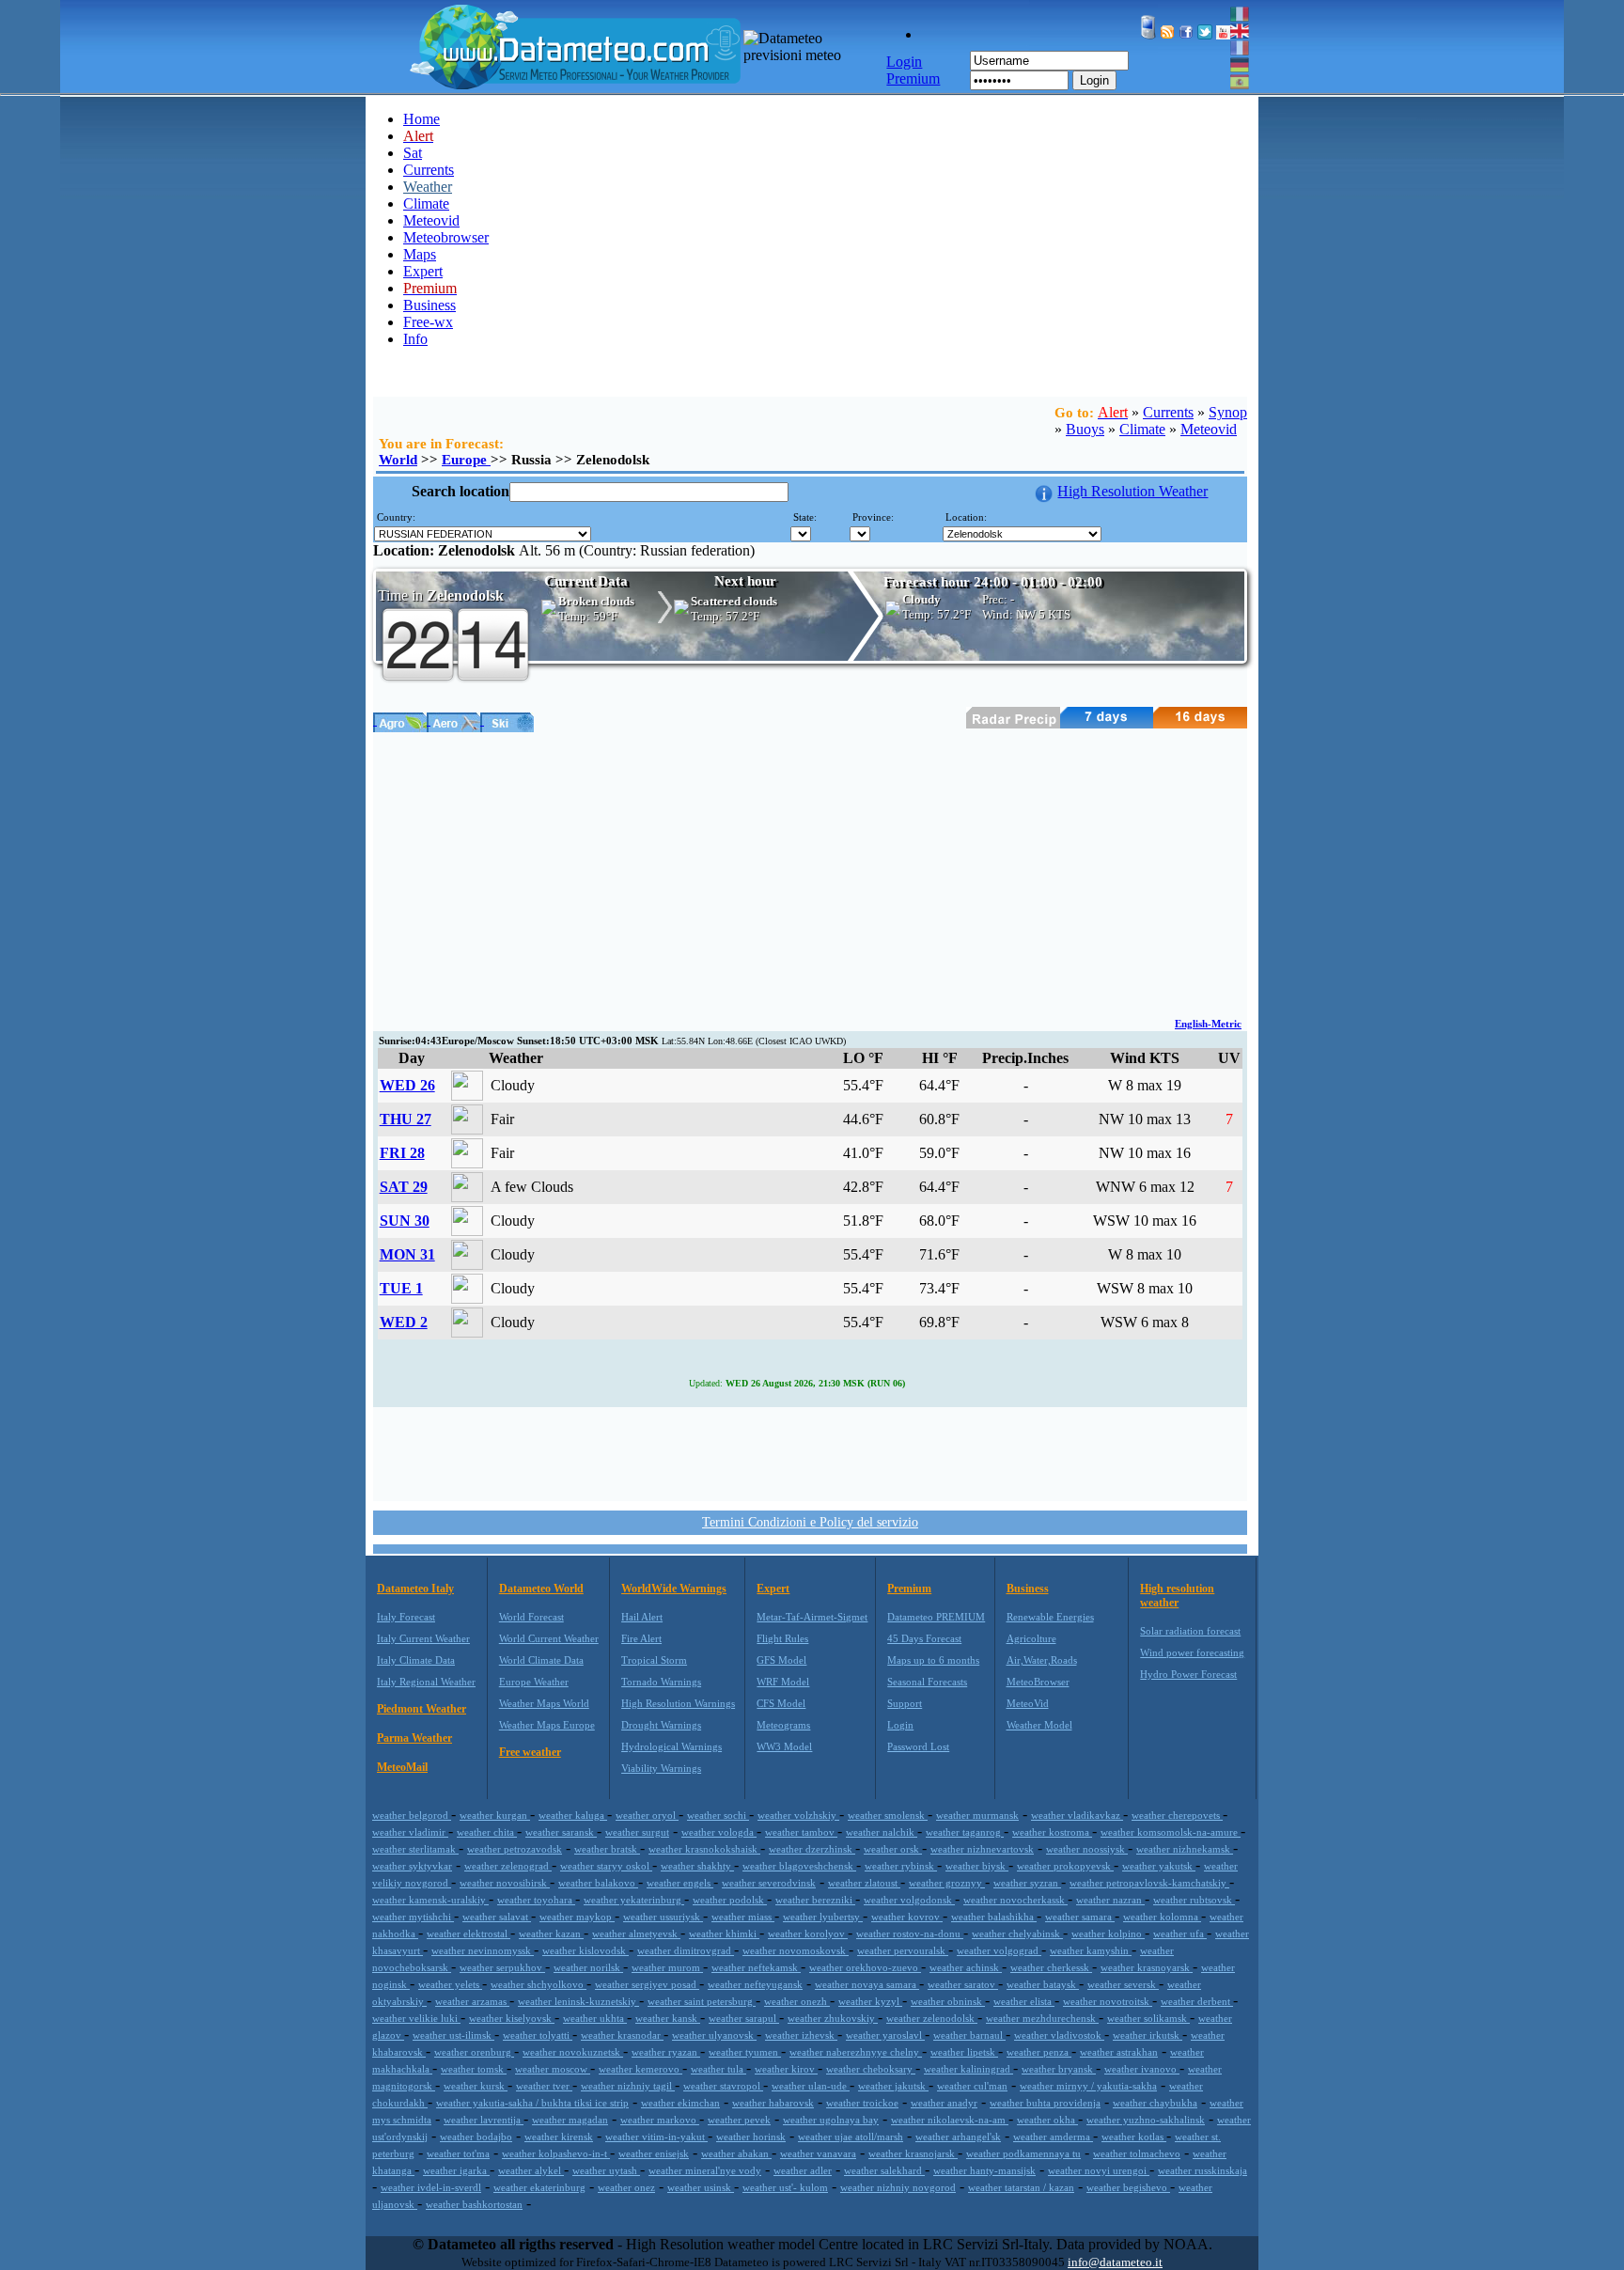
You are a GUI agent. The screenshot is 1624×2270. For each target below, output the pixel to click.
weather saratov (963, 1984)
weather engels (680, 1883)
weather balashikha (994, 1917)
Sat (413, 153)
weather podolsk (730, 1900)
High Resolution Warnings (678, 1703)
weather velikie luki (416, 2018)
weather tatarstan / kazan (1021, 2187)
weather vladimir (410, 1832)
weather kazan (551, 1933)
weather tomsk (474, 2069)
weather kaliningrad (968, 2069)
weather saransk (561, 1832)
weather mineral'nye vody (705, 2170)
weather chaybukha (1155, 2103)
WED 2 (404, 1322)
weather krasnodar (622, 2035)
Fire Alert (641, 1638)
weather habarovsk (773, 2103)
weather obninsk (948, 2001)
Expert (423, 271)
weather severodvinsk (769, 1883)
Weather (428, 187)
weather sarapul (744, 2018)
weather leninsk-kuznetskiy (578, 2001)
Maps (420, 254)
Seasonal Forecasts (927, 1682)
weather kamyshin (1091, 1950)
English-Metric (1208, 1024)
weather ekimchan (680, 2103)
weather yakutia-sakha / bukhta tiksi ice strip (532, 2103)
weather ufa (1180, 1933)
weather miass (743, 1917)
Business (429, 305)
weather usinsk (701, 2187)
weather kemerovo (640, 2069)
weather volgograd (999, 1950)
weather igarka (456, 2170)
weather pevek (739, 2120)
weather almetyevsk (636, 1933)
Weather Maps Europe (547, 1725)
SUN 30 (405, 1221)
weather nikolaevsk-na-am (950, 2120)
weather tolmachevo (1137, 2153)
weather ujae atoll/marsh (851, 2137)
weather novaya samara (867, 1984)
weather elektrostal (468, 1933)
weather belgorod (412, 1815)
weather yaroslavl (885, 2035)
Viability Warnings (661, 1768)
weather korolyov (808, 1933)
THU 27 (406, 1119)
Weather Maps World (544, 1703)
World (398, 460)
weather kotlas (1134, 2137)
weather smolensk (888, 1815)
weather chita (487, 1832)
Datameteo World (541, 1589)
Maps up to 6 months (933, 1660)
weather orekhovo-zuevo (865, 1967)
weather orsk (893, 1849)
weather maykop (577, 1917)
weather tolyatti (538, 2035)
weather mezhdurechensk (1042, 2018)
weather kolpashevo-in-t (556, 2153)
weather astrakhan (1119, 2052)
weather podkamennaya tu (1023, 2153)
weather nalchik (882, 1832)
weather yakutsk (1159, 1866)
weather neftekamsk (756, 1967)
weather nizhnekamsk (1185, 1849)
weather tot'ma (458, 2153)
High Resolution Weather (1132, 491)
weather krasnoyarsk (1147, 1967)
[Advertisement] (810, 873)
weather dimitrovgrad (686, 1950)
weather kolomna (1162, 1917)
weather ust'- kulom (785, 2187)
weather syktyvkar (412, 1866)
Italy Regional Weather (426, 1682)
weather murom (667, 1967)
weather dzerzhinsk (812, 1849)
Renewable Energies (1050, 1617)
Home (422, 119)
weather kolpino (1108, 1933)
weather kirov (786, 2069)
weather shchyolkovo (539, 1984)
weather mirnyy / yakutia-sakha (1088, 2086)
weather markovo (660, 2120)
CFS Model (781, 1703)
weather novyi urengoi (1099, 2170)
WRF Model (783, 1682)
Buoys (1085, 429)
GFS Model (781, 1660)
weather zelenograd (508, 1866)
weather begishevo (1128, 2187)
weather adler (803, 2170)
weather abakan (736, 2153)
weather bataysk (1043, 1984)
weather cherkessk (1051, 1967)
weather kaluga (573, 1815)
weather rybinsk (901, 1866)
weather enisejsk (654, 2153)
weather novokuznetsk (573, 2052)
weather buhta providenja (1045, 2103)
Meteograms (783, 1725)
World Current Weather (549, 1638)
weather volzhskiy (798, 1815)
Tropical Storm (654, 1660)
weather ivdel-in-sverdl (431, 2187)
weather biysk (977, 1866)
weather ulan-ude (811, 2086)
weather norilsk (588, 1967)
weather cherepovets (1177, 1815)
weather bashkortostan (474, 2204)
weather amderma (1053, 2137)
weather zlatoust (864, 1883)
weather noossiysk (1087, 1849)
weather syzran (1027, 1883)
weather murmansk (977, 1815)
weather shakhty (697, 1866)
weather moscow (553, 2069)
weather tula (718, 2069)
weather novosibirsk (505, 1883)
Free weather (530, 1752)
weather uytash (606, 2170)
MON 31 (407, 1254)
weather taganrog (965, 1832)
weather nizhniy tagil (628, 2086)
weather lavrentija (484, 2120)
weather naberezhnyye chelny (856, 2052)
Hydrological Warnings (671, 1746)
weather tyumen (745, 2052)
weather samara (1080, 1917)
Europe (466, 460)
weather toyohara (536, 1900)
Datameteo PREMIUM (936, 1617)
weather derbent (1197, 2001)
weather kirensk (559, 2137)
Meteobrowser (446, 237)
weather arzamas (472, 2001)
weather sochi (718, 1815)
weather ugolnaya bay (831, 2120)
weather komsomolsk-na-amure (1171, 1832)
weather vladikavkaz (1077, 1815)
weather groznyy (947, 1883)
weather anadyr (944, 2103)
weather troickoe (862, 2103)
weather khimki (724, 1933)
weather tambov (801, 1832)
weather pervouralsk (903, 1950)
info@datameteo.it (1115, 2262)
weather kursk (476, 2086)
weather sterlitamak (415, 1849)
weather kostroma (1052, 1832)
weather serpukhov (502, 1967)
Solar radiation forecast (1190, 1631)
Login (1094, 80)
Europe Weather (534, 1682)
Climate (426, 204)
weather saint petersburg (702, 2001)
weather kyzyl (870, 2001)
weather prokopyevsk (1065, 1866)
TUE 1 (401, 1288)
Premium (909, 1589)
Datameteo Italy (415, 1589)
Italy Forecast (406, 1617)
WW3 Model (784, 1746)
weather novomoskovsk (796, 1950)
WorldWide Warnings (674, 1589)
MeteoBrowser (1038, 1682)
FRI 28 (402, 1153)
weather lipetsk (964, 2052)
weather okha (1047, 2120)
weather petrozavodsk (515, 1849)
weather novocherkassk (1015, 1900)
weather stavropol (723, 2086)
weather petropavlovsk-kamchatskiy (1149, 1883)
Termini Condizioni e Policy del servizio (810, 1522)
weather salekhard (884, 2170)
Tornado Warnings (661, 1682)
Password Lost (918, 1746)
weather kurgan (495, 1815)
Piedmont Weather (422, 1709)
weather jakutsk (893, 2086)
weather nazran (1110, 1900)
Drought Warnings (661, 1725)
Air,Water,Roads (1042, 1660)
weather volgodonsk (909, 1900)
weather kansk (668, 2018)
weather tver (544, 2086)
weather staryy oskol (606, 1866)
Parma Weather (414, 1738)
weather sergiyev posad (647, 1984)
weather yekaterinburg (634, 1900)
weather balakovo (598, 1883)
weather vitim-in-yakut (656, 2137)
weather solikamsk (1148, 2018)
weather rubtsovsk (1194, 1900)
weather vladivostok (1059, 2035)
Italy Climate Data (416, 1660)
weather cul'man (972, 2086)
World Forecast (531, 1617)
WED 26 (407, 1085)
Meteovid (431, 220)
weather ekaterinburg (539, 2187)
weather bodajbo (476, 2137)
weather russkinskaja (1202, 2170)
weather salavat (497, 1917)
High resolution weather (1177, 1596)
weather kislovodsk (586, 1950)
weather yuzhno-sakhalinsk (1146, 2120)
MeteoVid (1028, 1703)
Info (415, 339)
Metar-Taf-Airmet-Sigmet (812, 1617)
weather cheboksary (871, 2069)
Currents (429, 170)
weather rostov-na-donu (910, 1933)
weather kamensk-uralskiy (430, 1900)
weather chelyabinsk (1017, 1933)
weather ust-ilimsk (453, 2035)
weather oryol (647, 1815)
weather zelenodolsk (932, 2018)
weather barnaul (969, 2035)
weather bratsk (607, 1849)
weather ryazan (666, 2052)
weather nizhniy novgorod (898, 2187)
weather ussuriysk (663, 1917)
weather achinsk (966, 1967)
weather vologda (719, 1832)
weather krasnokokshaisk (704, 1849)
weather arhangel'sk (958, 2137)
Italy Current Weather (423, 1638)
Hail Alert (642, 1617)
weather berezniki (815, 1900)
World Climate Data (541, 1660)
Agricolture (1031, 1638)
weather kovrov (907, 1917)
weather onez (626, 2187)
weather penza (1039, 2052)
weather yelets (450, 1984)
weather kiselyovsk (512, 2018)
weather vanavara (818, 2153)
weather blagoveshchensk (799, 1866)
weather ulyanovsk (714, 2035)
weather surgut (637, 1832)
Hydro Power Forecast (1188, 1674)
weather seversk (1123, 1984)
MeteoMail (402, 1767)
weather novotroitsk (1108, 2001)
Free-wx (428, 322)
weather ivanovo (1142, 2069)
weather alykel (531, 2170)
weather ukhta (595, 2018)
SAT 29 (404, 1187)
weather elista (1024, 2001)
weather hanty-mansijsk (984, 2170)
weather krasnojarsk (913, 2153)
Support (905, 1703)
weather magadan (570, 2120)
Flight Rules (782, 1638)
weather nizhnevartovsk (982, 1849)
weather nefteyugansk (755, 1984)
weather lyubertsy (823, 1917)
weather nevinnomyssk (483, 1950)
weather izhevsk (801, 2035)
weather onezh (797, 2001)
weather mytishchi (413, 1917)
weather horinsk (751, 2137)
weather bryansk (1059, 2069)
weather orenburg (474, 2052)
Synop (1228, 412)
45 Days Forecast (924, 1638)
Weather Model (1039, 1725)
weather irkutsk (1148, 2035)
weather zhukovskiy (833, 2018)
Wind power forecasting (1192, 1652)
